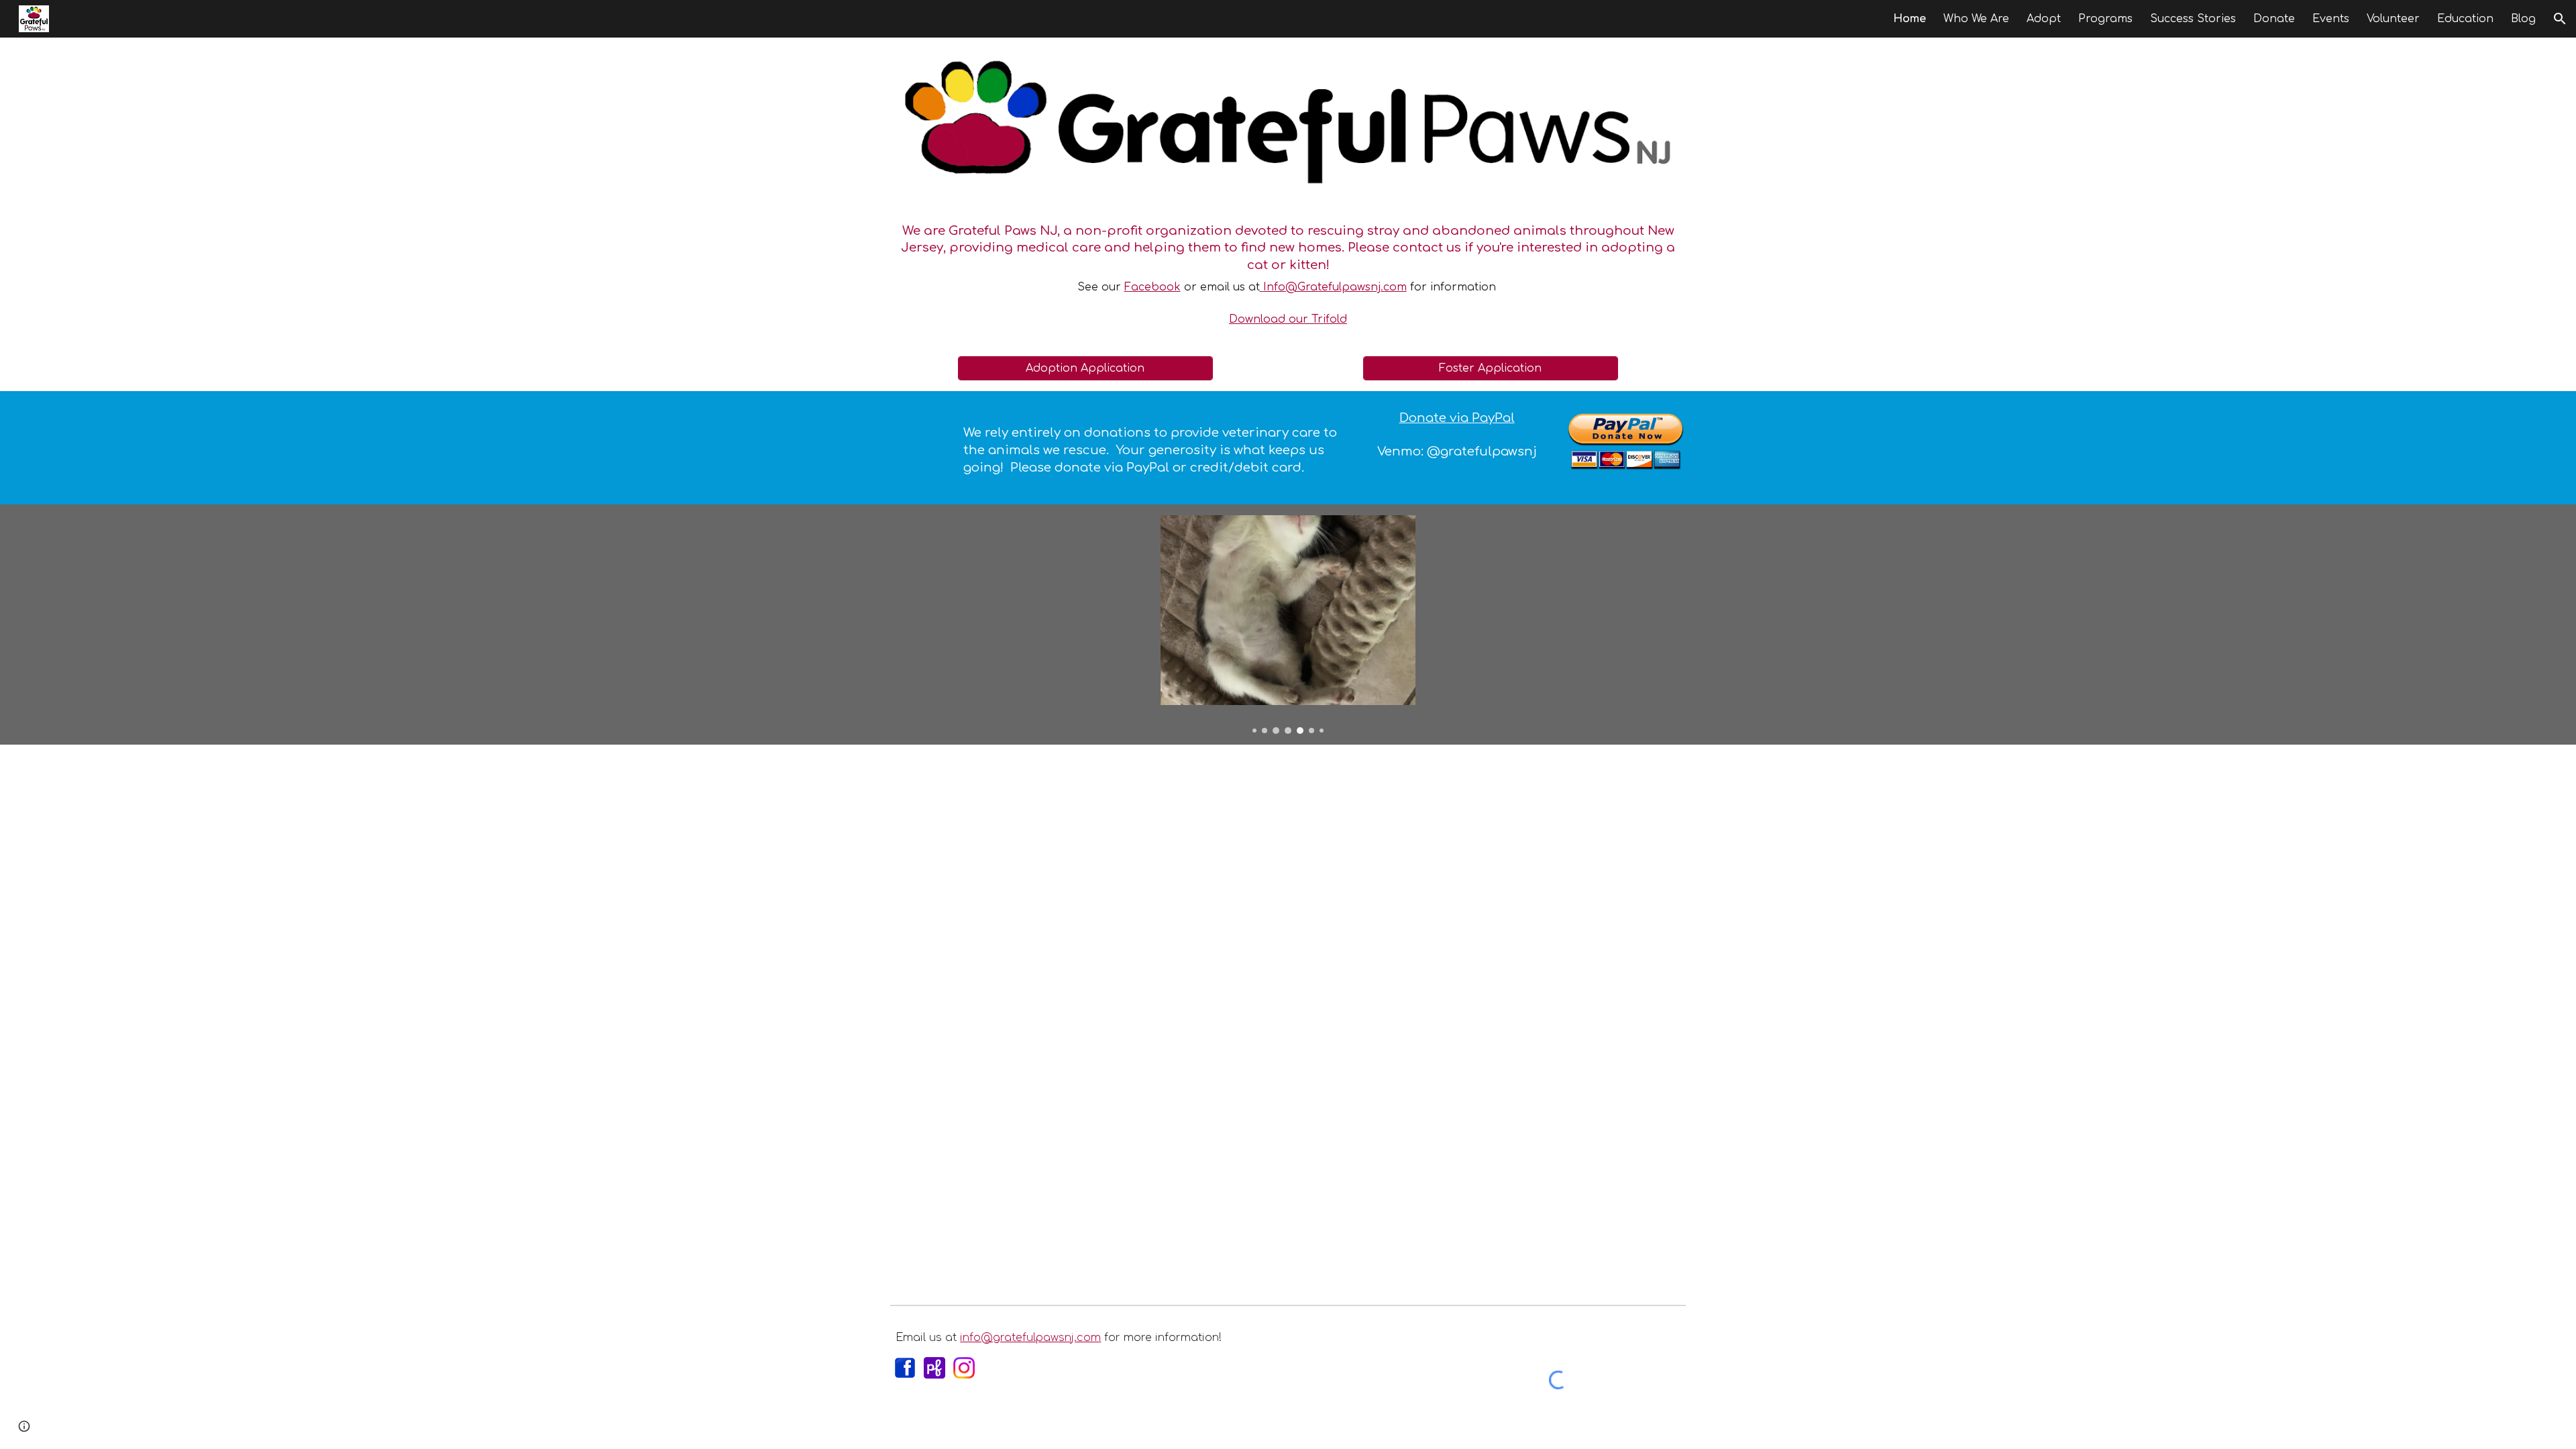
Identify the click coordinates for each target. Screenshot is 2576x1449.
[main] (1288, 265)
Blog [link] (2523, 19)
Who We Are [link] (1976, 19)
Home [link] (1910, 19)
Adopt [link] (2044, 19)
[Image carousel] (1288, 624)
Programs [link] (2105, 19)
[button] (2560, 19)
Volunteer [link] (2393, 19)
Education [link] (2465, 19)
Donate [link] (2274, 19)
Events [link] (2331, 19)
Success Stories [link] (2193, 19)
